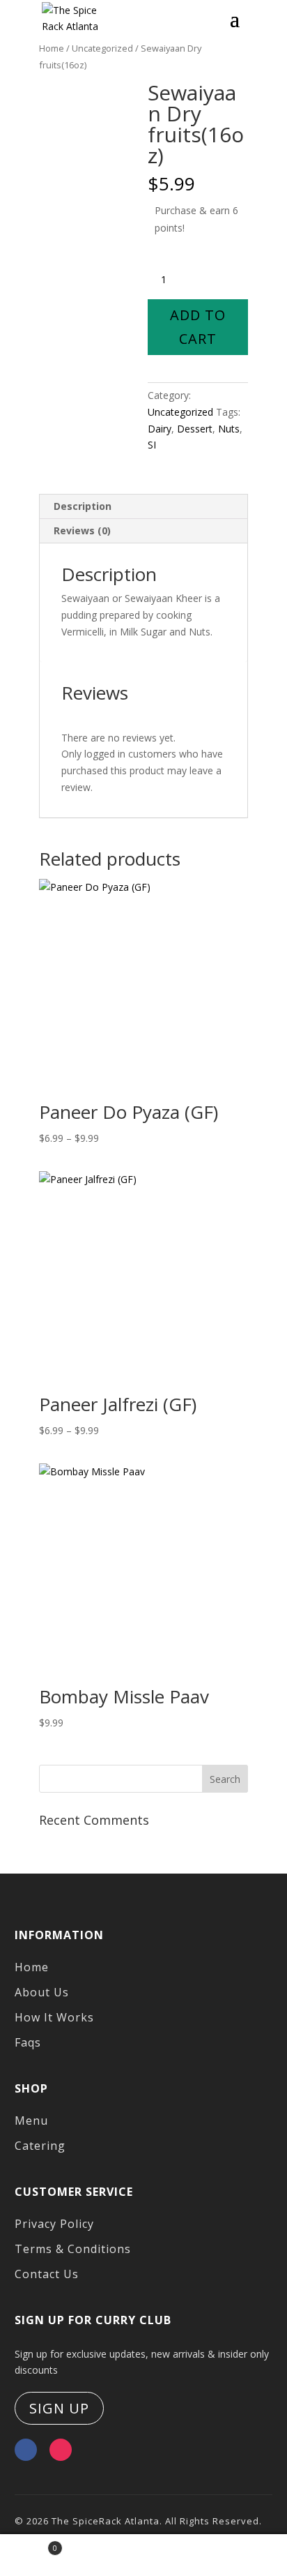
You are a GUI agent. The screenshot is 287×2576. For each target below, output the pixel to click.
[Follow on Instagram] (61, 2450)
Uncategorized (180, 412)
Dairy (160, 429)
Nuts (229, 429)
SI (152, 445)
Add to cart (198, 327)
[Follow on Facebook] (26, 2450)
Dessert (195, 429)
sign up (59, 2408)
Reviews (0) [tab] (82, 530)
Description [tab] (83, 506)
